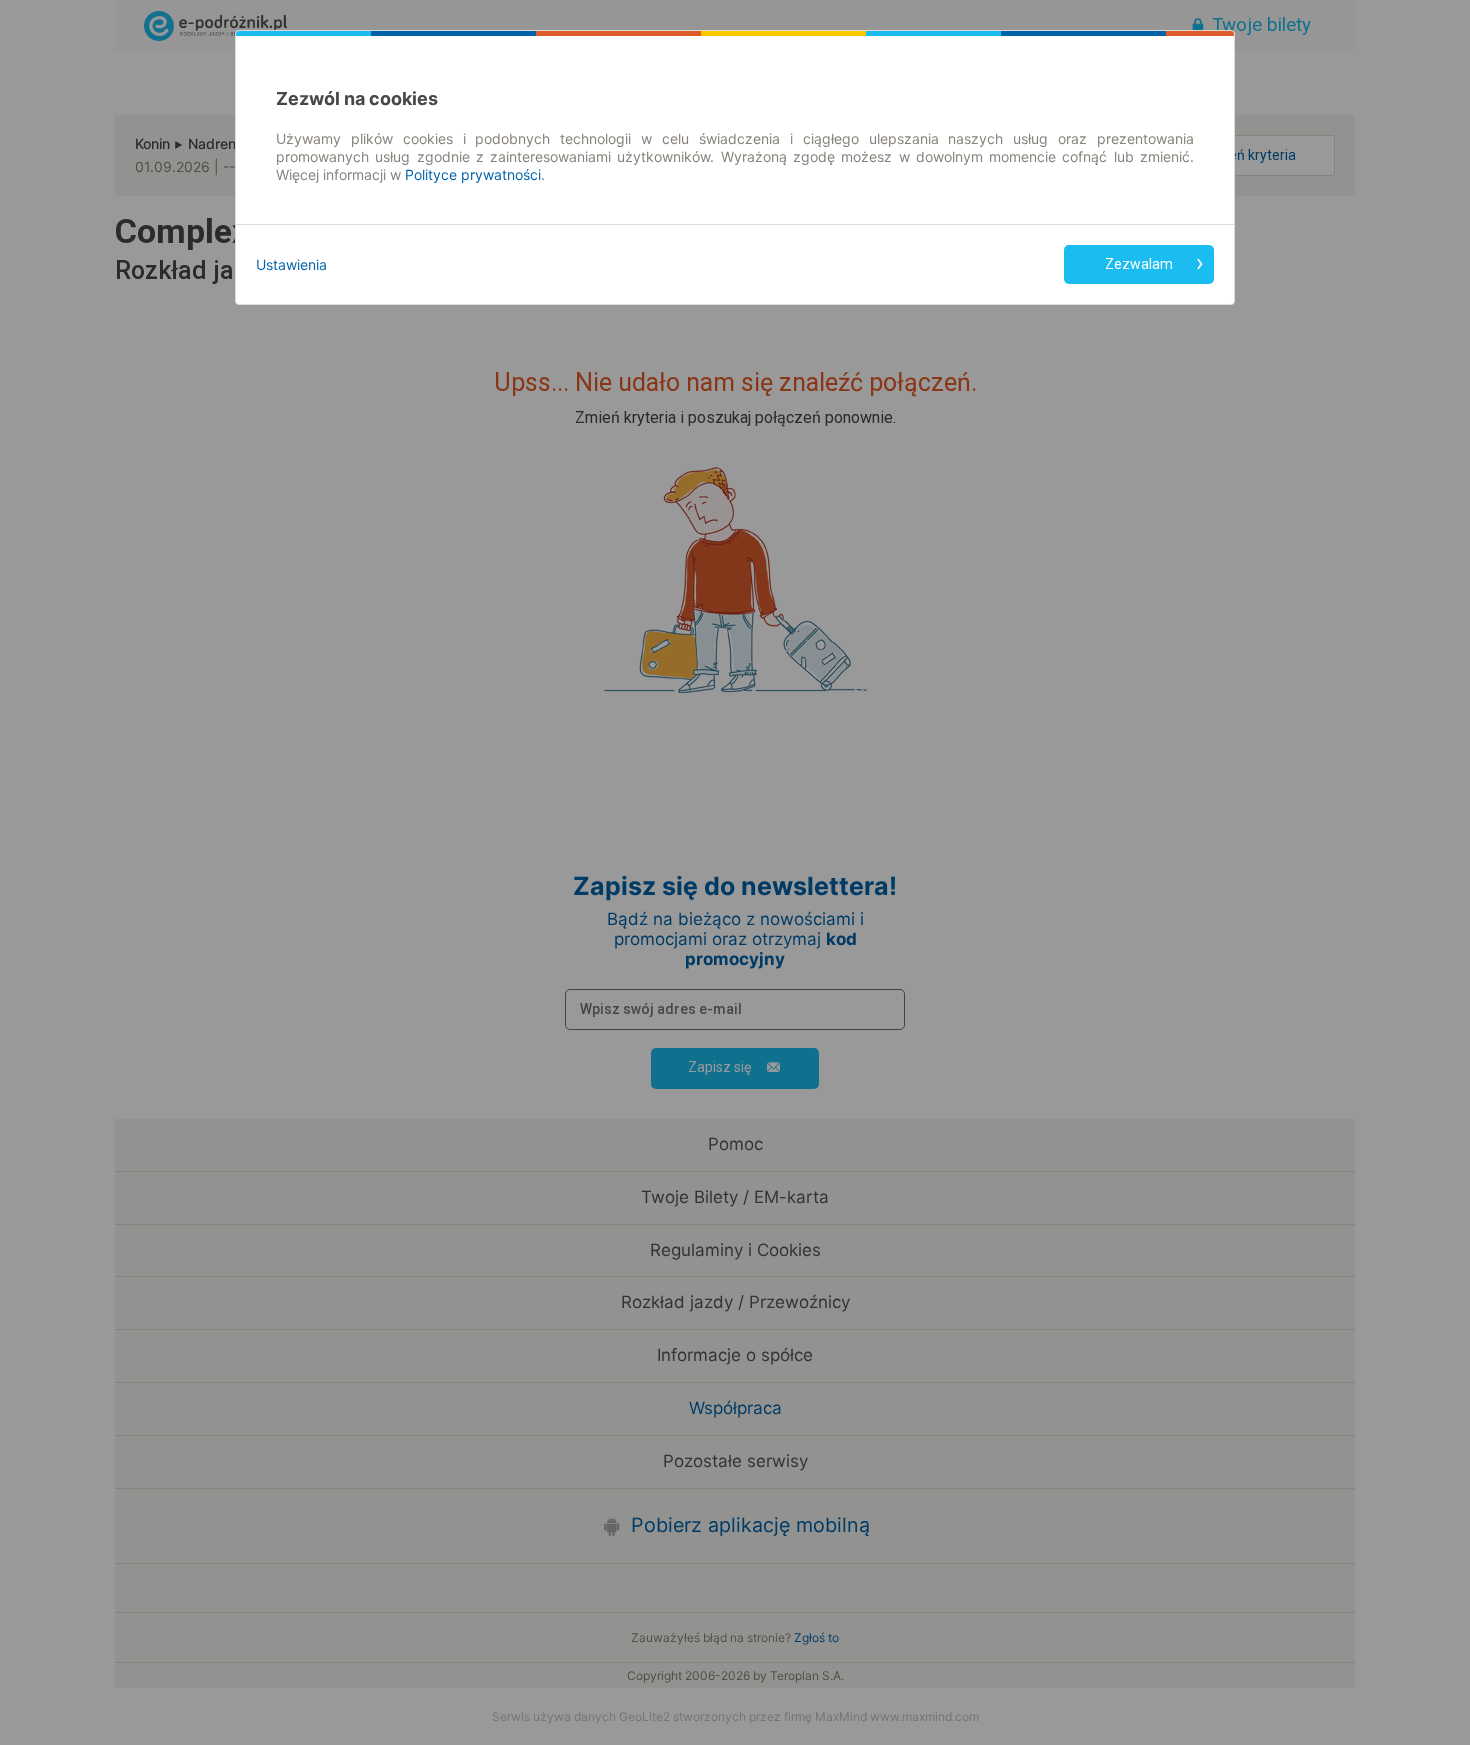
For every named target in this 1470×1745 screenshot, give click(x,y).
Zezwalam (1139, 264)
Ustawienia (291, 264)
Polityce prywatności (473, 174)
